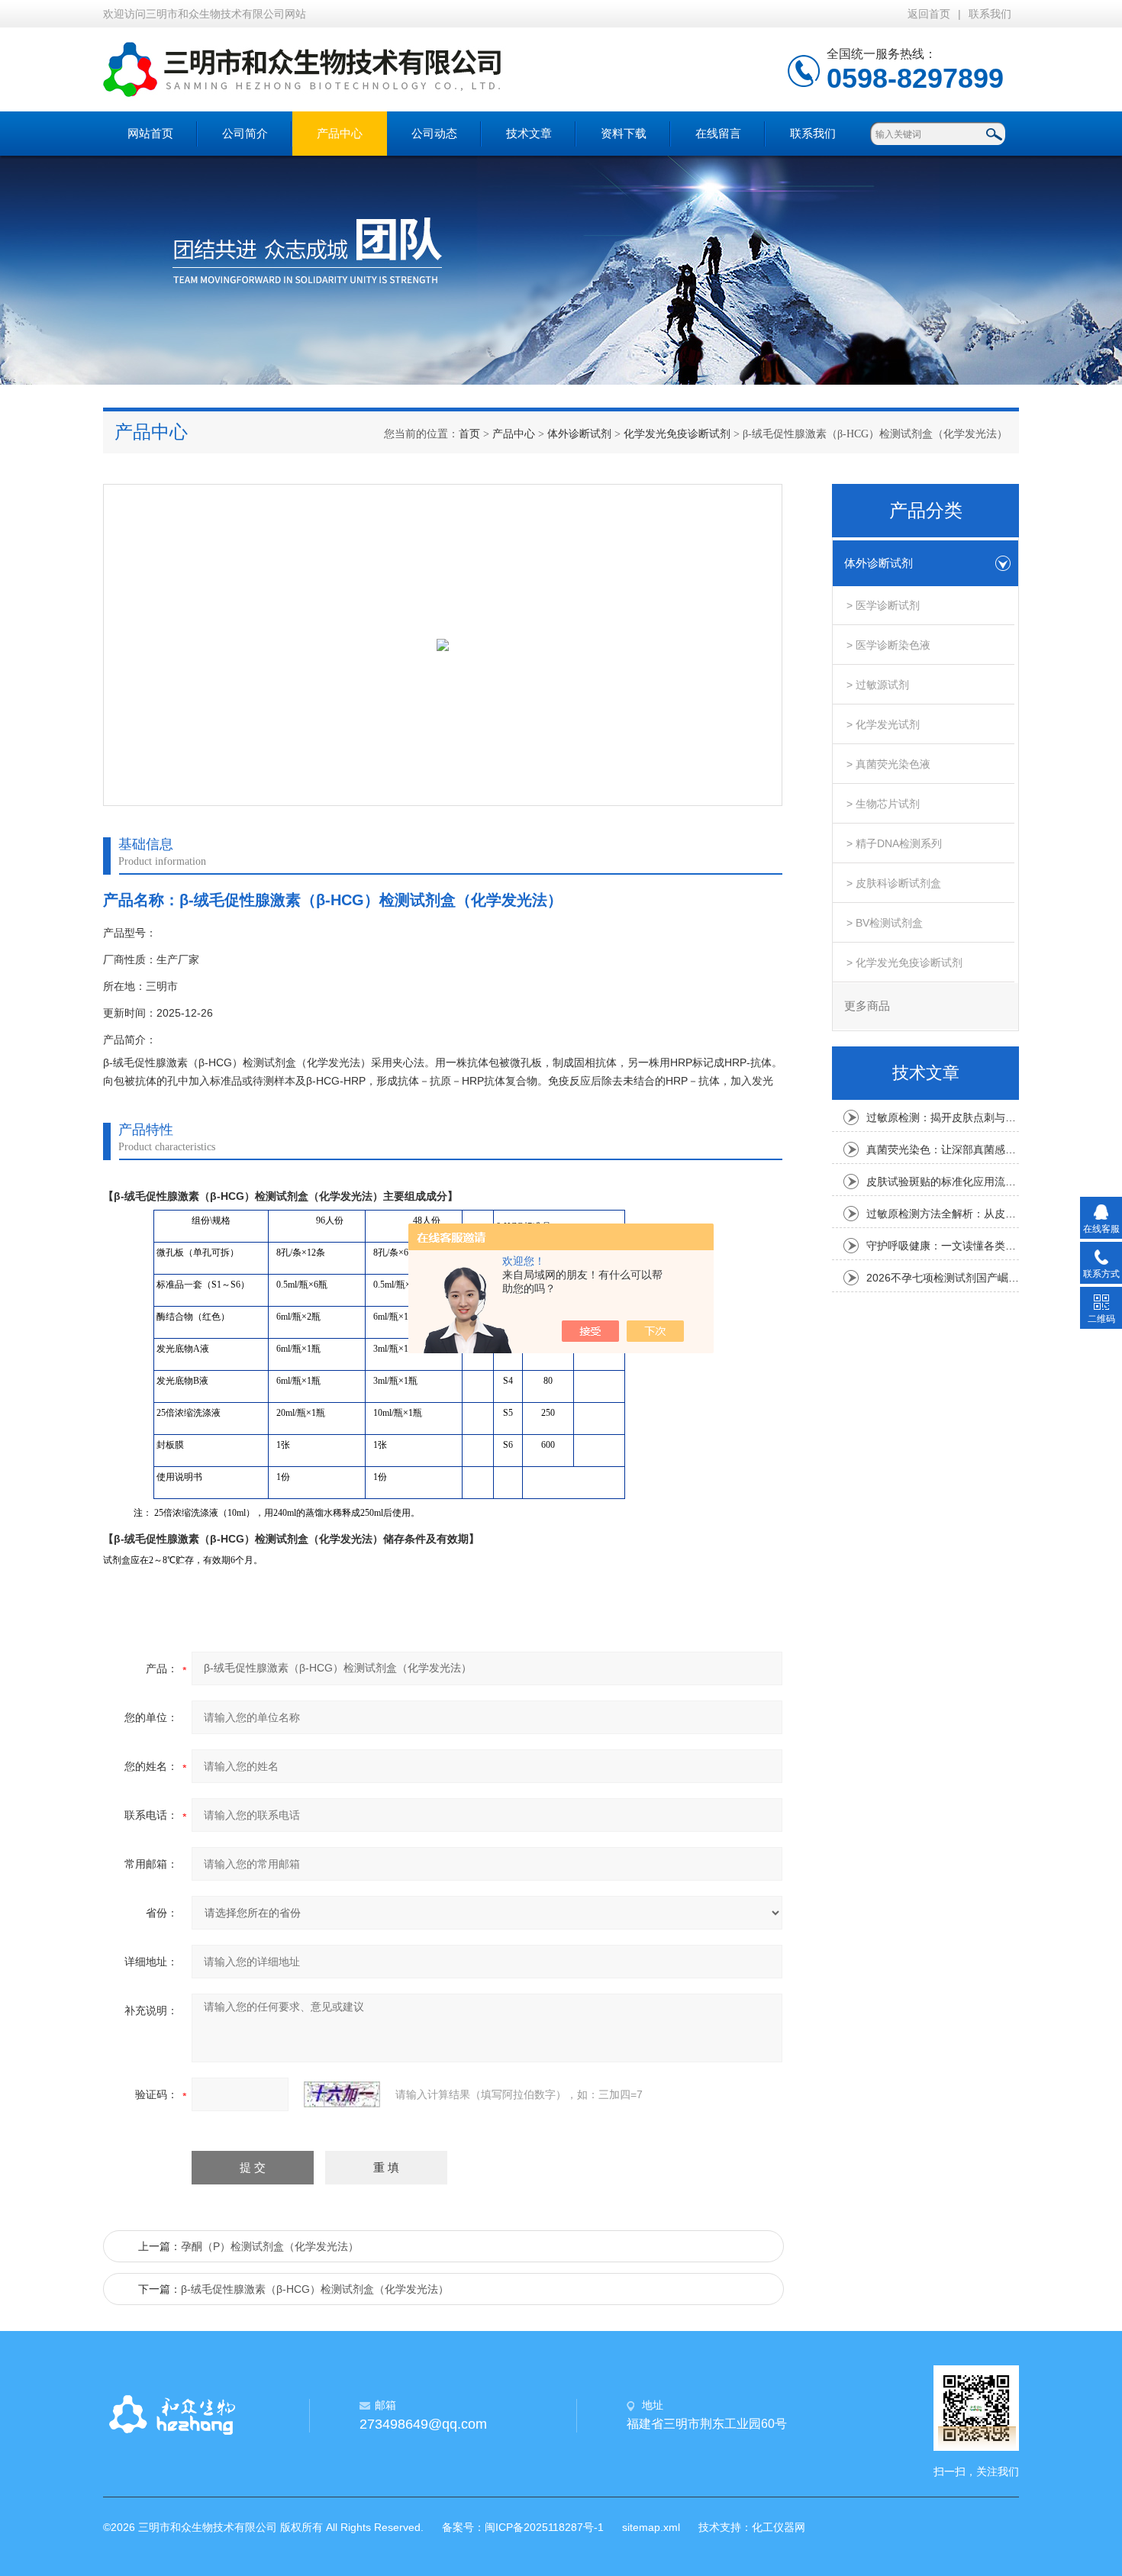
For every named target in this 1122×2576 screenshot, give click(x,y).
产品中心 (340, 133)
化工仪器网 (779, 2527)
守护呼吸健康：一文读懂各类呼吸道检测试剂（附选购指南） (943, 1246)
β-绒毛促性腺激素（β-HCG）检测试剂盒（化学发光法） (315, 2289)
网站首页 (150, 133)
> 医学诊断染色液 (888, 645)
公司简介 (245, 133)
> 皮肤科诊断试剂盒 (894, 883)
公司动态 (434, 133)
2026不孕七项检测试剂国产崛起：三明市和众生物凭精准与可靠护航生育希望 (943, 1278)
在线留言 (718, 133)
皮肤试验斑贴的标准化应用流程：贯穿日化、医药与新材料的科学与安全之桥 (943, 1182)
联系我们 (990, 14)
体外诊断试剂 (579, 434)
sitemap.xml (651, 2527)
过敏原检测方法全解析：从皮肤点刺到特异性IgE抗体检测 (943, 1214)
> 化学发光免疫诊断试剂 (904, 962)
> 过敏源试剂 (878, 685)
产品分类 (926, 511)
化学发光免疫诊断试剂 (677, 434)
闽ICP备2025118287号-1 (544, 2527)
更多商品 (867, 1006)
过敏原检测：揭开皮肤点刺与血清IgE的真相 (943, 1117)
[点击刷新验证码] (342, 2094)
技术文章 (529, 133)
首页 (469, 434)
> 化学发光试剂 (883, 724)
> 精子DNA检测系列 (894, 843)
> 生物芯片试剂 (883, 804)
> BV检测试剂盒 (885, 923)
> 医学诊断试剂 (883, 605)
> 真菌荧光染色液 (888, 764)
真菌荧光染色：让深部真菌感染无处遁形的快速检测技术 (943, 1149)
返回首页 (929, 14)
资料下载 (624, 133)
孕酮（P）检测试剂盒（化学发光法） (270, 2246)
